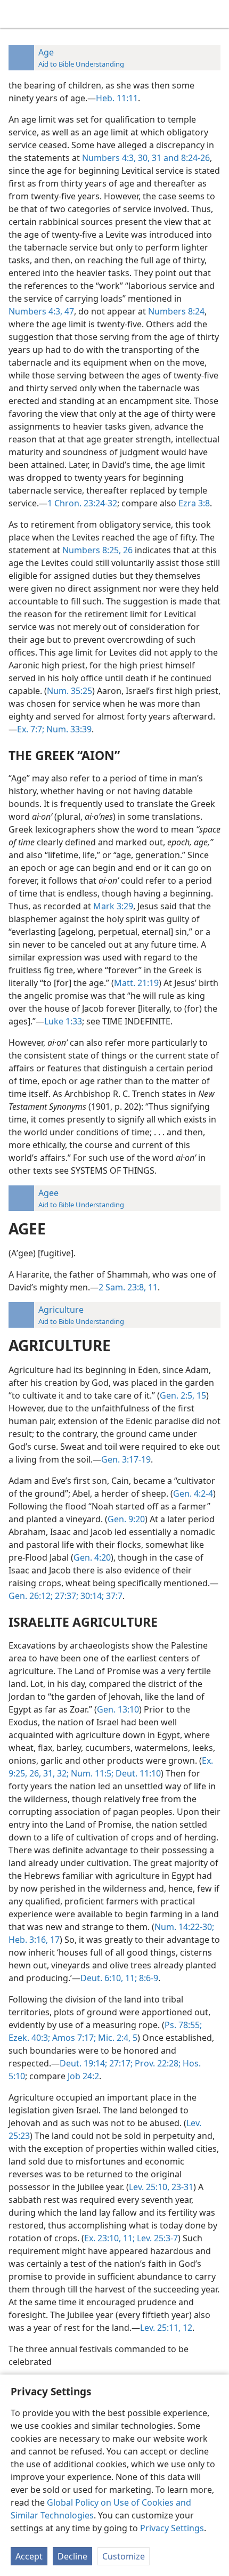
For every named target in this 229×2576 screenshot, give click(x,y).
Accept (29, 2556)
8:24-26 (194, 158)
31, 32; (55, 1773)
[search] (216, 14)
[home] (16, 14)
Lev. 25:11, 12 (166, 2328)
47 (68, 311)
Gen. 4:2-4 (193, 1493)
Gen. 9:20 (126, 1519)
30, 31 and (157, 158)
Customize (124, 2556)
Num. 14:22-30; (184, 1927)
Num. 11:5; (91, 1773)
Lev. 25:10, (149, 2187)
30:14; (91, 1596)
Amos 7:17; (73, 2038)
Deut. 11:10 (137, 1773)
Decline (72, 2556)
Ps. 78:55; (183, 2025)
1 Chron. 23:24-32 (82, 503)
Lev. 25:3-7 (156, 2238)
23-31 (181, 2187)
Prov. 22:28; (157, 2063)
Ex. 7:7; (31, 729)
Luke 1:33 (63, 1021)
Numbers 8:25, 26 (97, 550)
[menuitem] (16, 14)
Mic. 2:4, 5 (117, 2038)
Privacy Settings (172, 2528)
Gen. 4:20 (92, 1557)
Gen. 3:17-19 (126, 1459)
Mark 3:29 (113, 906)
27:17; (120, 2063)
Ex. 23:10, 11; (109, 2238)
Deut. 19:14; (83, 2063)
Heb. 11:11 (117, 98)
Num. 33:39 (68, 729)
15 (200, 1395)
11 (152, 1287)
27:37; (66, 1596)
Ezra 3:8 (194, 503)
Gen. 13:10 (118, 1709)
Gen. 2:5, (177, 1395)
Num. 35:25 (69, 691)
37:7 (113, 1596)
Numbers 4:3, (109, 158)
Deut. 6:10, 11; (109, 1978)
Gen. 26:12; (31, 1596)
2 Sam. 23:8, (122, 1287)
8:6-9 (148, 1978)
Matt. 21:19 (136, 983)
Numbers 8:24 (176, 311)
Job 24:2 (83, 2076)
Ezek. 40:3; (29, 2038)
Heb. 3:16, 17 (34, 1940)
